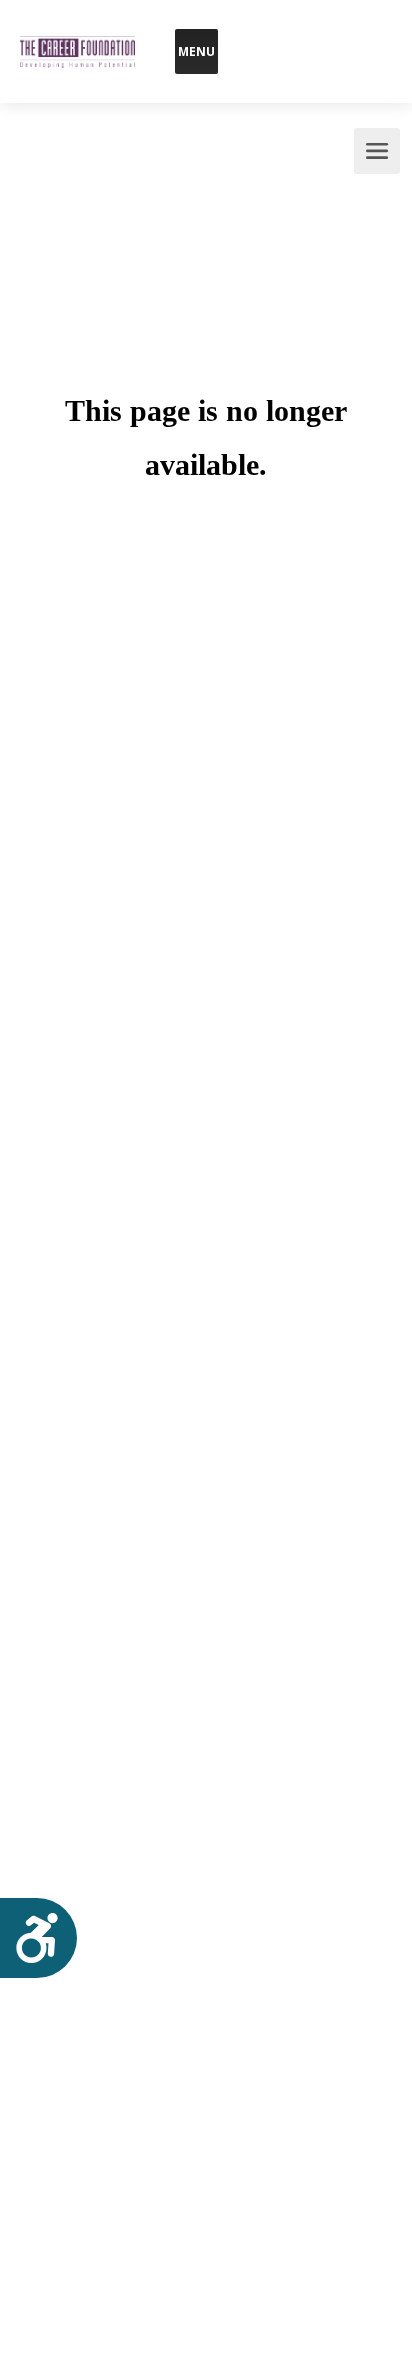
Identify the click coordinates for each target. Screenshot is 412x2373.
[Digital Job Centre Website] (77, 26)
